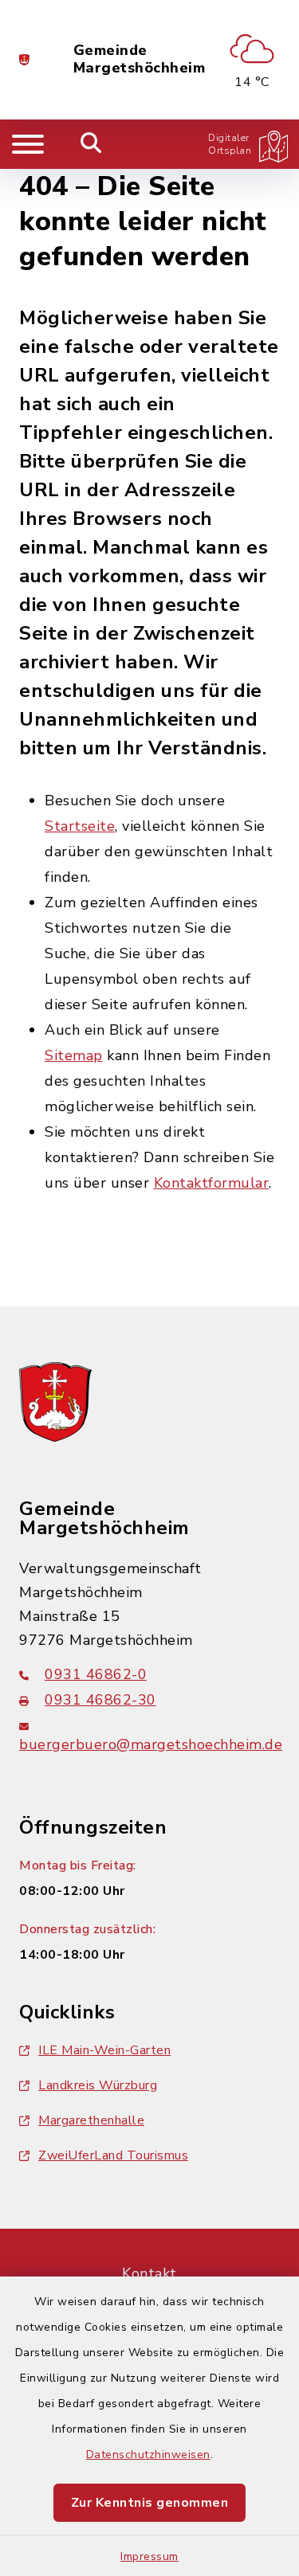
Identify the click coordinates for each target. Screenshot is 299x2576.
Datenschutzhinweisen (148, 2455)
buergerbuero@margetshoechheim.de (151, 1744)
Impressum (149, 2556)
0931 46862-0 (96, 1674)
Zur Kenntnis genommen (150, 2503)
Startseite (80, 826)
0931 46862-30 (100, 1700)
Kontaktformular (212, 1183)
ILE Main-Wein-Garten (104, 2050)
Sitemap (74, 1055)
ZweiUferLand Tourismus (113, 2155)
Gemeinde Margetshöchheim (140, 59)
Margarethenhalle (91, 2120)
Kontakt (149, 2273)
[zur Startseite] (24, 60)
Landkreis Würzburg (98, 2085)
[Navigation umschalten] (28, 144)
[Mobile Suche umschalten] (91, 144)
